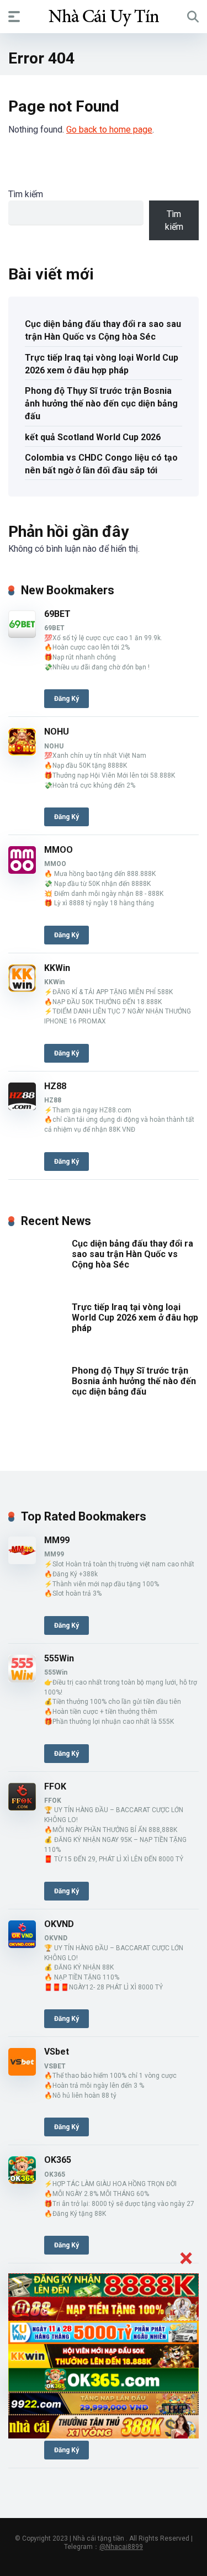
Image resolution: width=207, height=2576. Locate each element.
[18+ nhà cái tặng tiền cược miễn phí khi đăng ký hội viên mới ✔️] (104, 16)
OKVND (59, 1924)
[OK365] (22, 2181)
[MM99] (22, 1561)
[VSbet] (22, 2073)
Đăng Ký (67, 699)
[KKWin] (22, 989)
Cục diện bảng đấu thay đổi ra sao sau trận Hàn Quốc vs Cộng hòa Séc (103, 330)
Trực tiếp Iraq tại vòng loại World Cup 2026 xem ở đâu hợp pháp (102, 364)
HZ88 (55, 1086)
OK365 (58, 2160)
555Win (59, 1658)
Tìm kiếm (26, 194)
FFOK (55, 1786)
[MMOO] (22, 871)
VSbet (57, 2052)
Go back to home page (109, 130)
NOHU (57, 732)
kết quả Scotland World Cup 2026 (93, 437)
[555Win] (22, 1679)
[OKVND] (22, 1945)
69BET (57, 614)
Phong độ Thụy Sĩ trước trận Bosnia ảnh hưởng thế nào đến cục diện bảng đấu (101, 403)
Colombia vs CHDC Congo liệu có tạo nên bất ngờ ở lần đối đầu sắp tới (101, 464)
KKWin (57, 968)
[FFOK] (22, 1807)
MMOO (59, 850)
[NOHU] (22, 753)
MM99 (57, 1540)
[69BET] (22, 635)
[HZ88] (22, 1107)
